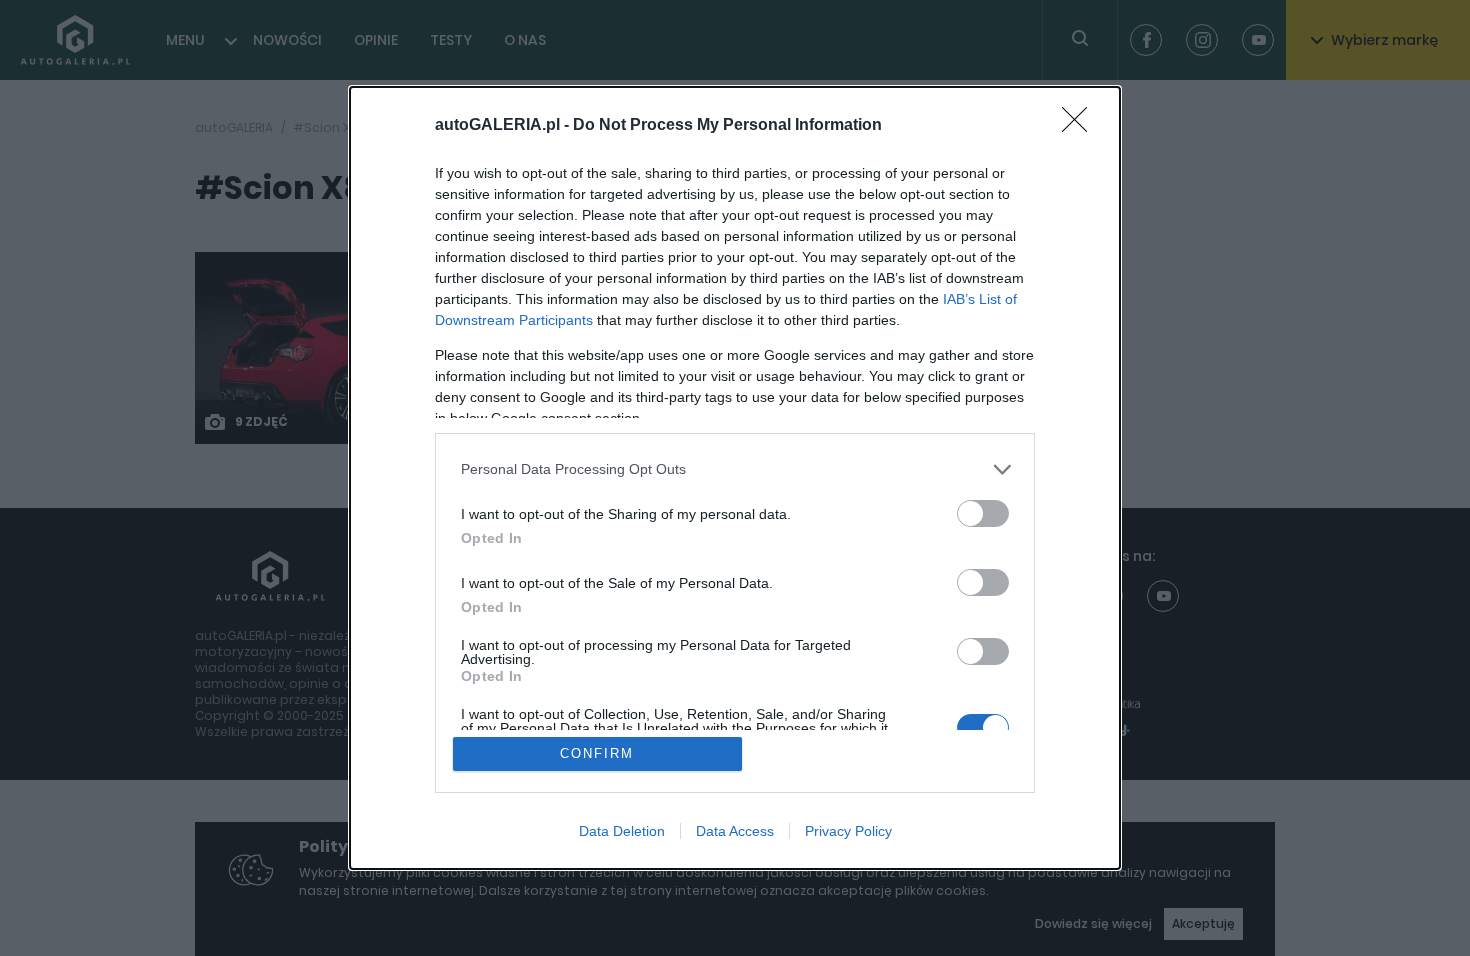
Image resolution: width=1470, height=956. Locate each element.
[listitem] (735, 469)
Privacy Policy (848, 831)
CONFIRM (597, 753)
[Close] (1081, 126)
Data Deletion (622, 831)
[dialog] (735, 478)
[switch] (983, 513)
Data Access (735, 831)
